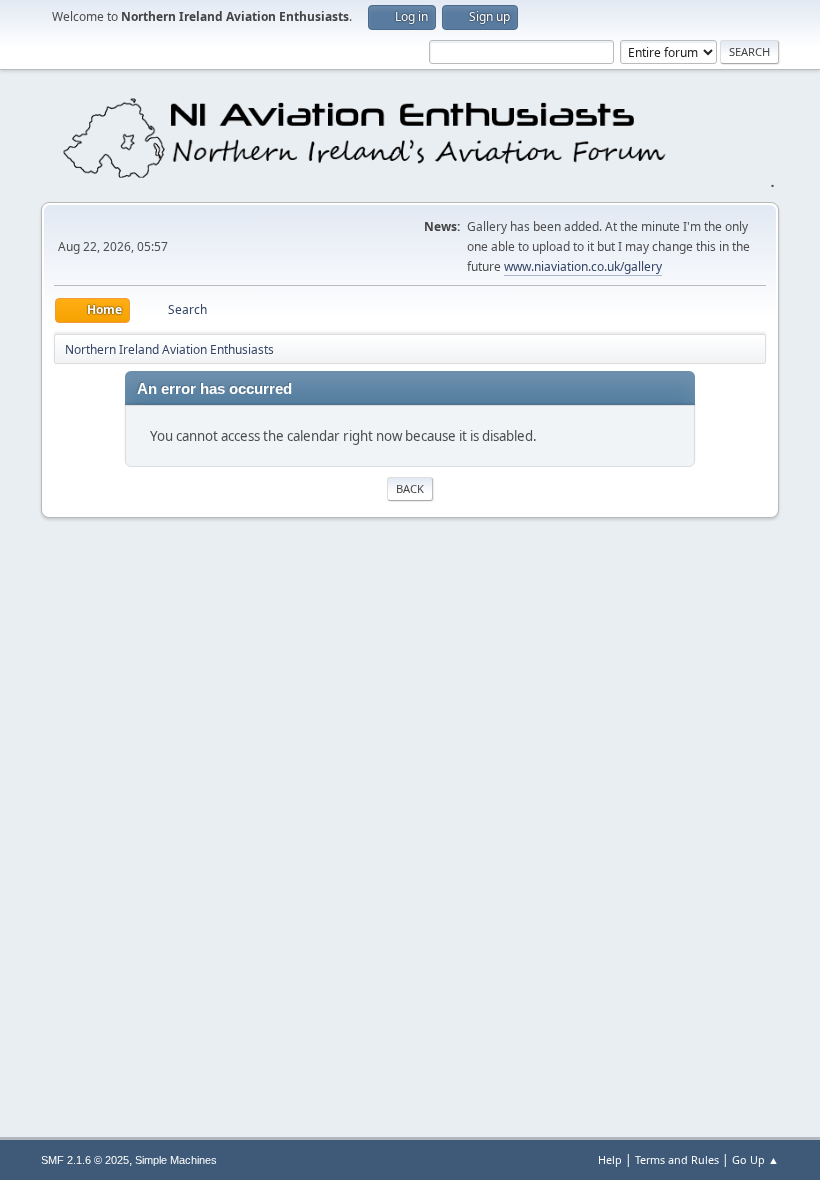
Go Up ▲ (755, 1159)
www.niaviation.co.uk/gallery (583, 266)
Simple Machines (176, 1160)
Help (610, 1159)
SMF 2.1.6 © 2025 (85, 1160)
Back (410, 488)
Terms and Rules (677, 1159)
